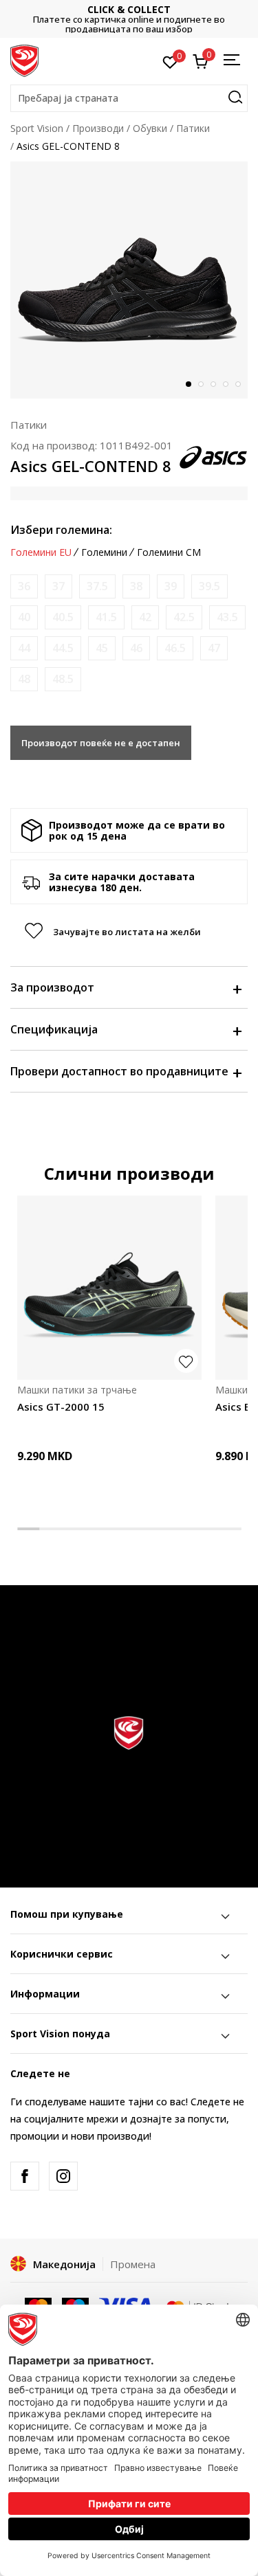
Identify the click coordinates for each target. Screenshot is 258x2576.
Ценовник (150, 19)
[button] (129, 98)
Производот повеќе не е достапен (101, 743)
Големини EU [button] (41, 552)
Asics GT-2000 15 (61, 1407)
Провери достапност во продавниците (119, 1071)
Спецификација (54, 1029)
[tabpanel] (129, 280)
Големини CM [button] (169, 552)
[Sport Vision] (24, 60)
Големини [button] (104, 552)
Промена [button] (133, 2264)
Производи (98, 128)
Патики (193, 128)
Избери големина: (61, 530)
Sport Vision (37, 128)
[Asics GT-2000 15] (109, 1288)
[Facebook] (25, 2176)
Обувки (150, 128)
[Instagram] (63, 2176)
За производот (52, 987)
